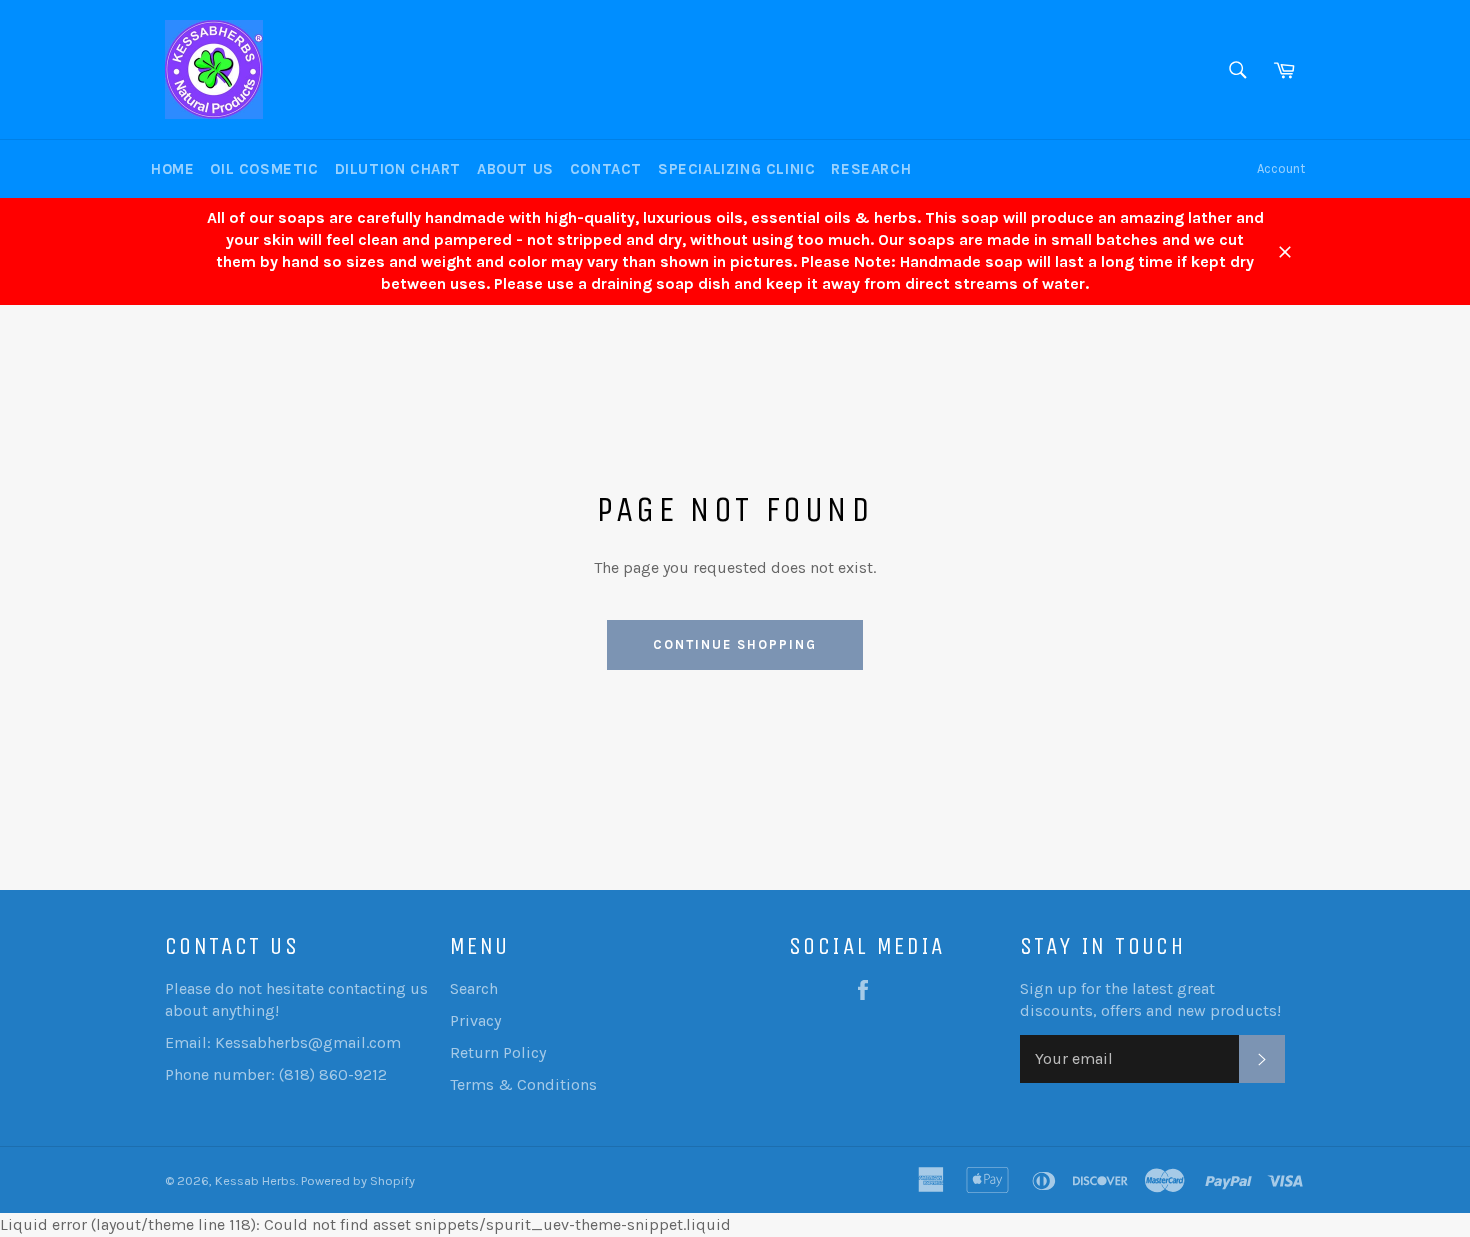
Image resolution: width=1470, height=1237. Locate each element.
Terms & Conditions (523, 1084)
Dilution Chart (398, 169)
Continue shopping (734, 644)
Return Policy (498, 1052)
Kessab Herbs (255, 1180)
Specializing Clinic (736, 169)
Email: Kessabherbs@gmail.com (283, 1042)
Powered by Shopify (358, 1180)
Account (1281, 168)
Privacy (475, 1020)
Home (172, 169)
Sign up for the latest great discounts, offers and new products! (1150, 999)
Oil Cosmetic (264, 169)
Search (474, 988)
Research (871, 169)
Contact (606, 169)
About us (515, 169)
